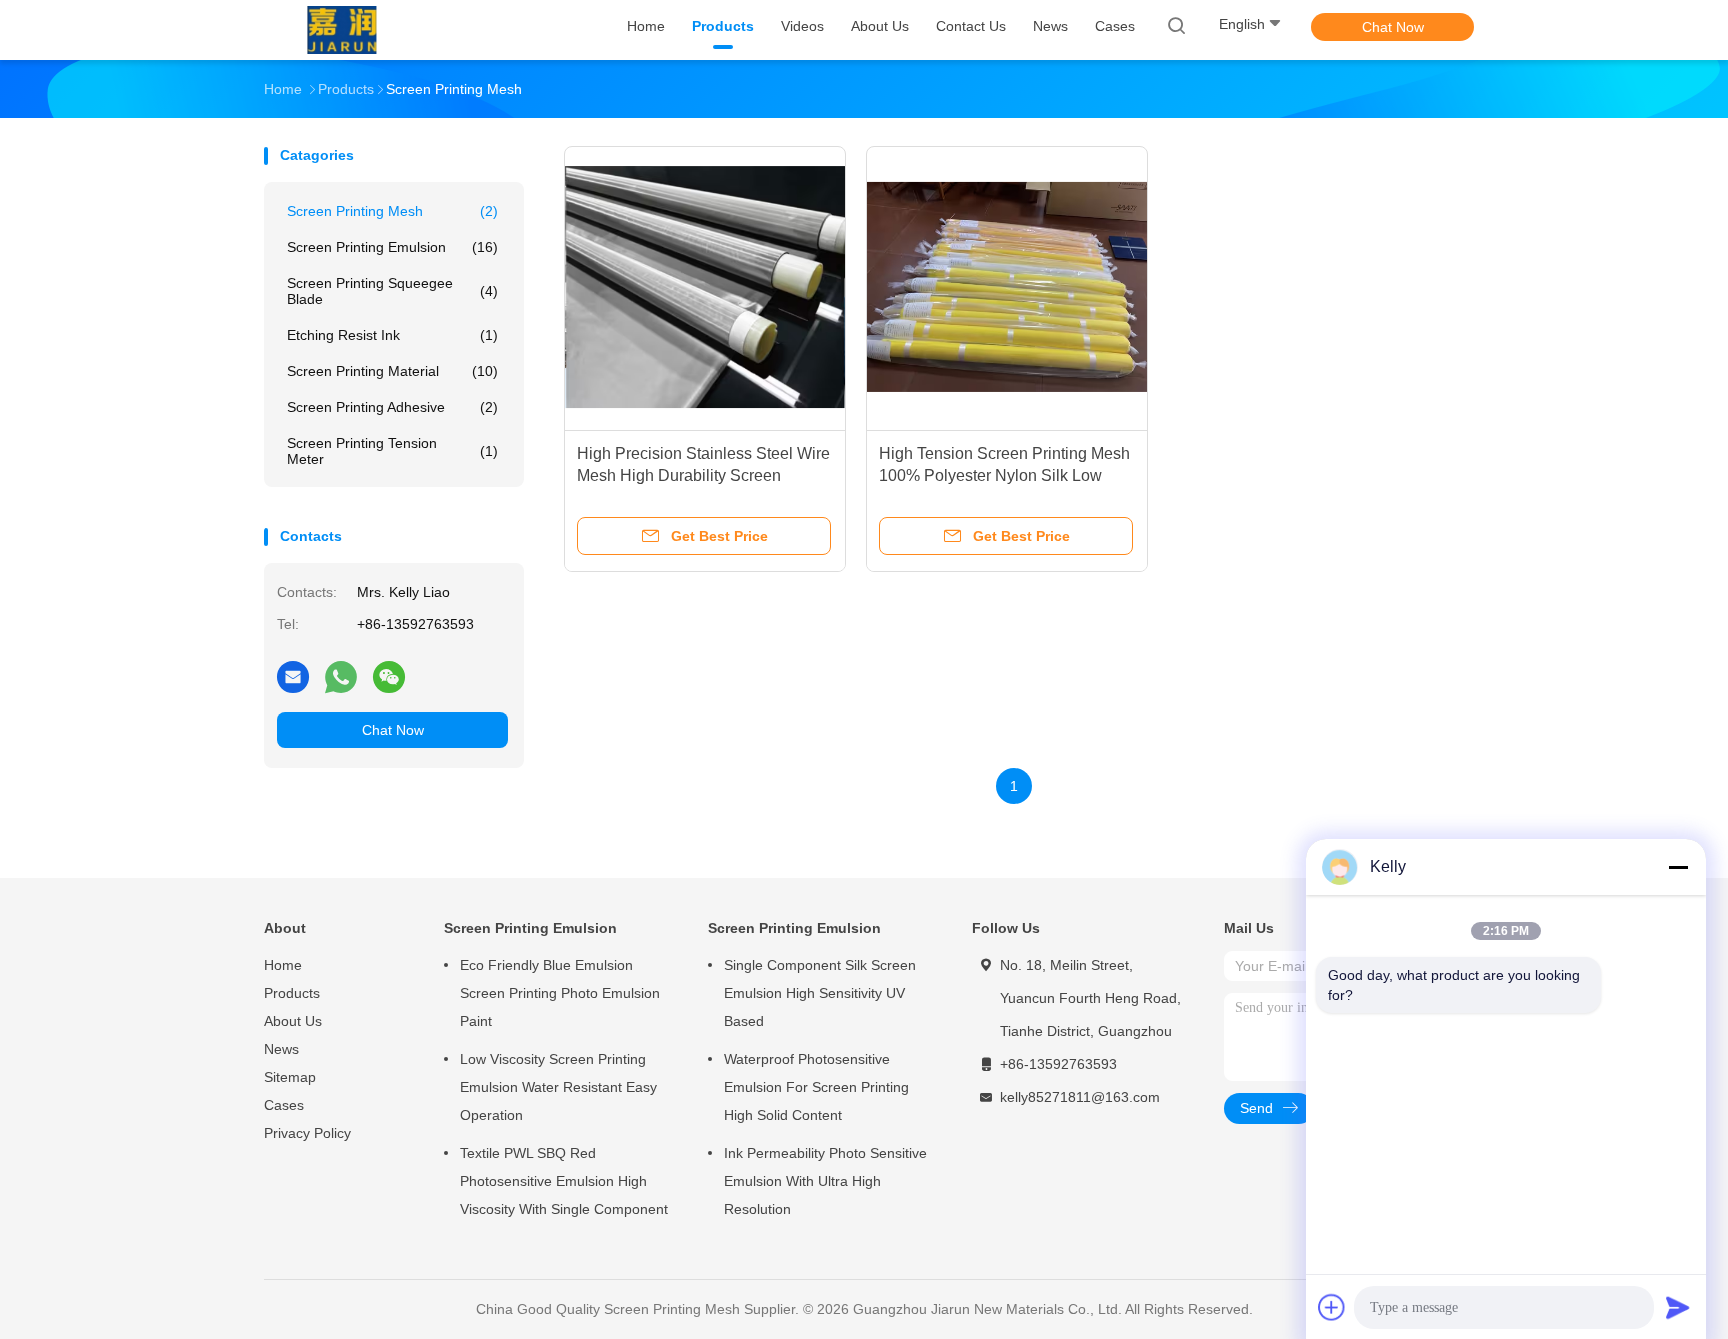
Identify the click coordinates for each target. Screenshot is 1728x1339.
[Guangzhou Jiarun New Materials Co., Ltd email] (293, 676)
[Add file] (1332, 1307)
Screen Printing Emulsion (392, 247)
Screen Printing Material (392, 371)
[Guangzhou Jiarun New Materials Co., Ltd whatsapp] (341, 676)
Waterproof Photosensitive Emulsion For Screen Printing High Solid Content (816, 1087)
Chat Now (1393, 27)
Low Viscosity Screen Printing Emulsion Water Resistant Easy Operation (558, 1087)
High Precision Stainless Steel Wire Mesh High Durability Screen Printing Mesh (703, 475)
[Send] (1678, 1307)
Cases (284, 1105)
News (281, 1049)
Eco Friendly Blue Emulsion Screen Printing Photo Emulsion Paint (560, 993)
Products (292, 993)
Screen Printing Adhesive (392, 407)
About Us (293, 1021)
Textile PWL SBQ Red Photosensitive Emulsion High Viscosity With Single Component (564, 1181)
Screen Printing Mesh (392, 211)
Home (283, 965)
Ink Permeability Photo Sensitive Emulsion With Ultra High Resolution (825, 1181)
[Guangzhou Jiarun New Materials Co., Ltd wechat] (389, 676)
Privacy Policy (307, 1133)
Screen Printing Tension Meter (392, 451)
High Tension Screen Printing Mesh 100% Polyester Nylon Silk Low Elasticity (1004, 475)
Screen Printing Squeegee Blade (392, 291)
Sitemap (290, 1077)
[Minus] (1678, 867)
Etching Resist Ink (392, 335)
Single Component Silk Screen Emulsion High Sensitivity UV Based (820, 993)
